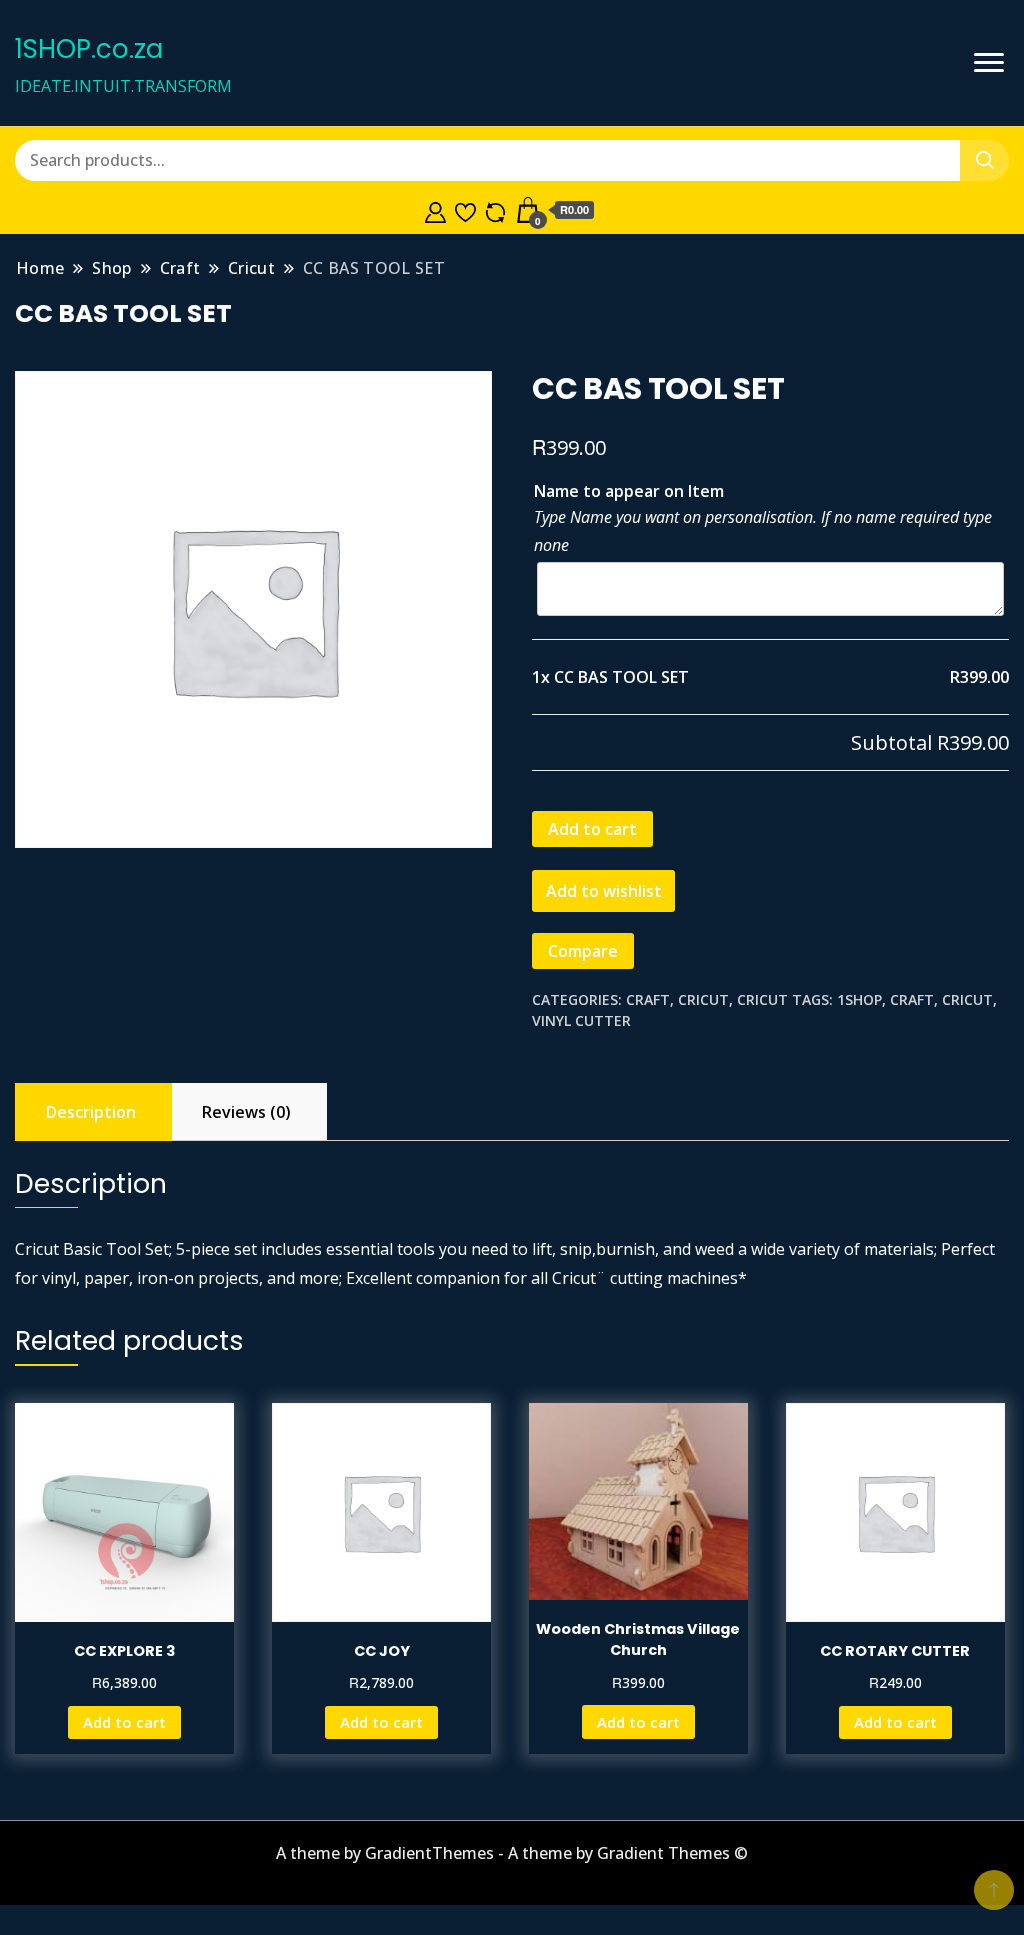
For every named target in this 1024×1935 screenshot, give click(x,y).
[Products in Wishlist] (465, 210)
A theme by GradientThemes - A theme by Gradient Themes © (512, 1853)
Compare (583, 951)
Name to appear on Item (629, 491)
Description (91, 1112)
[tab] (91, 1112)
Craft (648, 999)
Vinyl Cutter (581, 1020)
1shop (859, 999)
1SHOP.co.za (89, 49)
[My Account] (435, 210)
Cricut (703, 999)
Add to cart (592, 829)
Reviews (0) (246, 1112)
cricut (967, 999)
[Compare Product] (495, 210)
